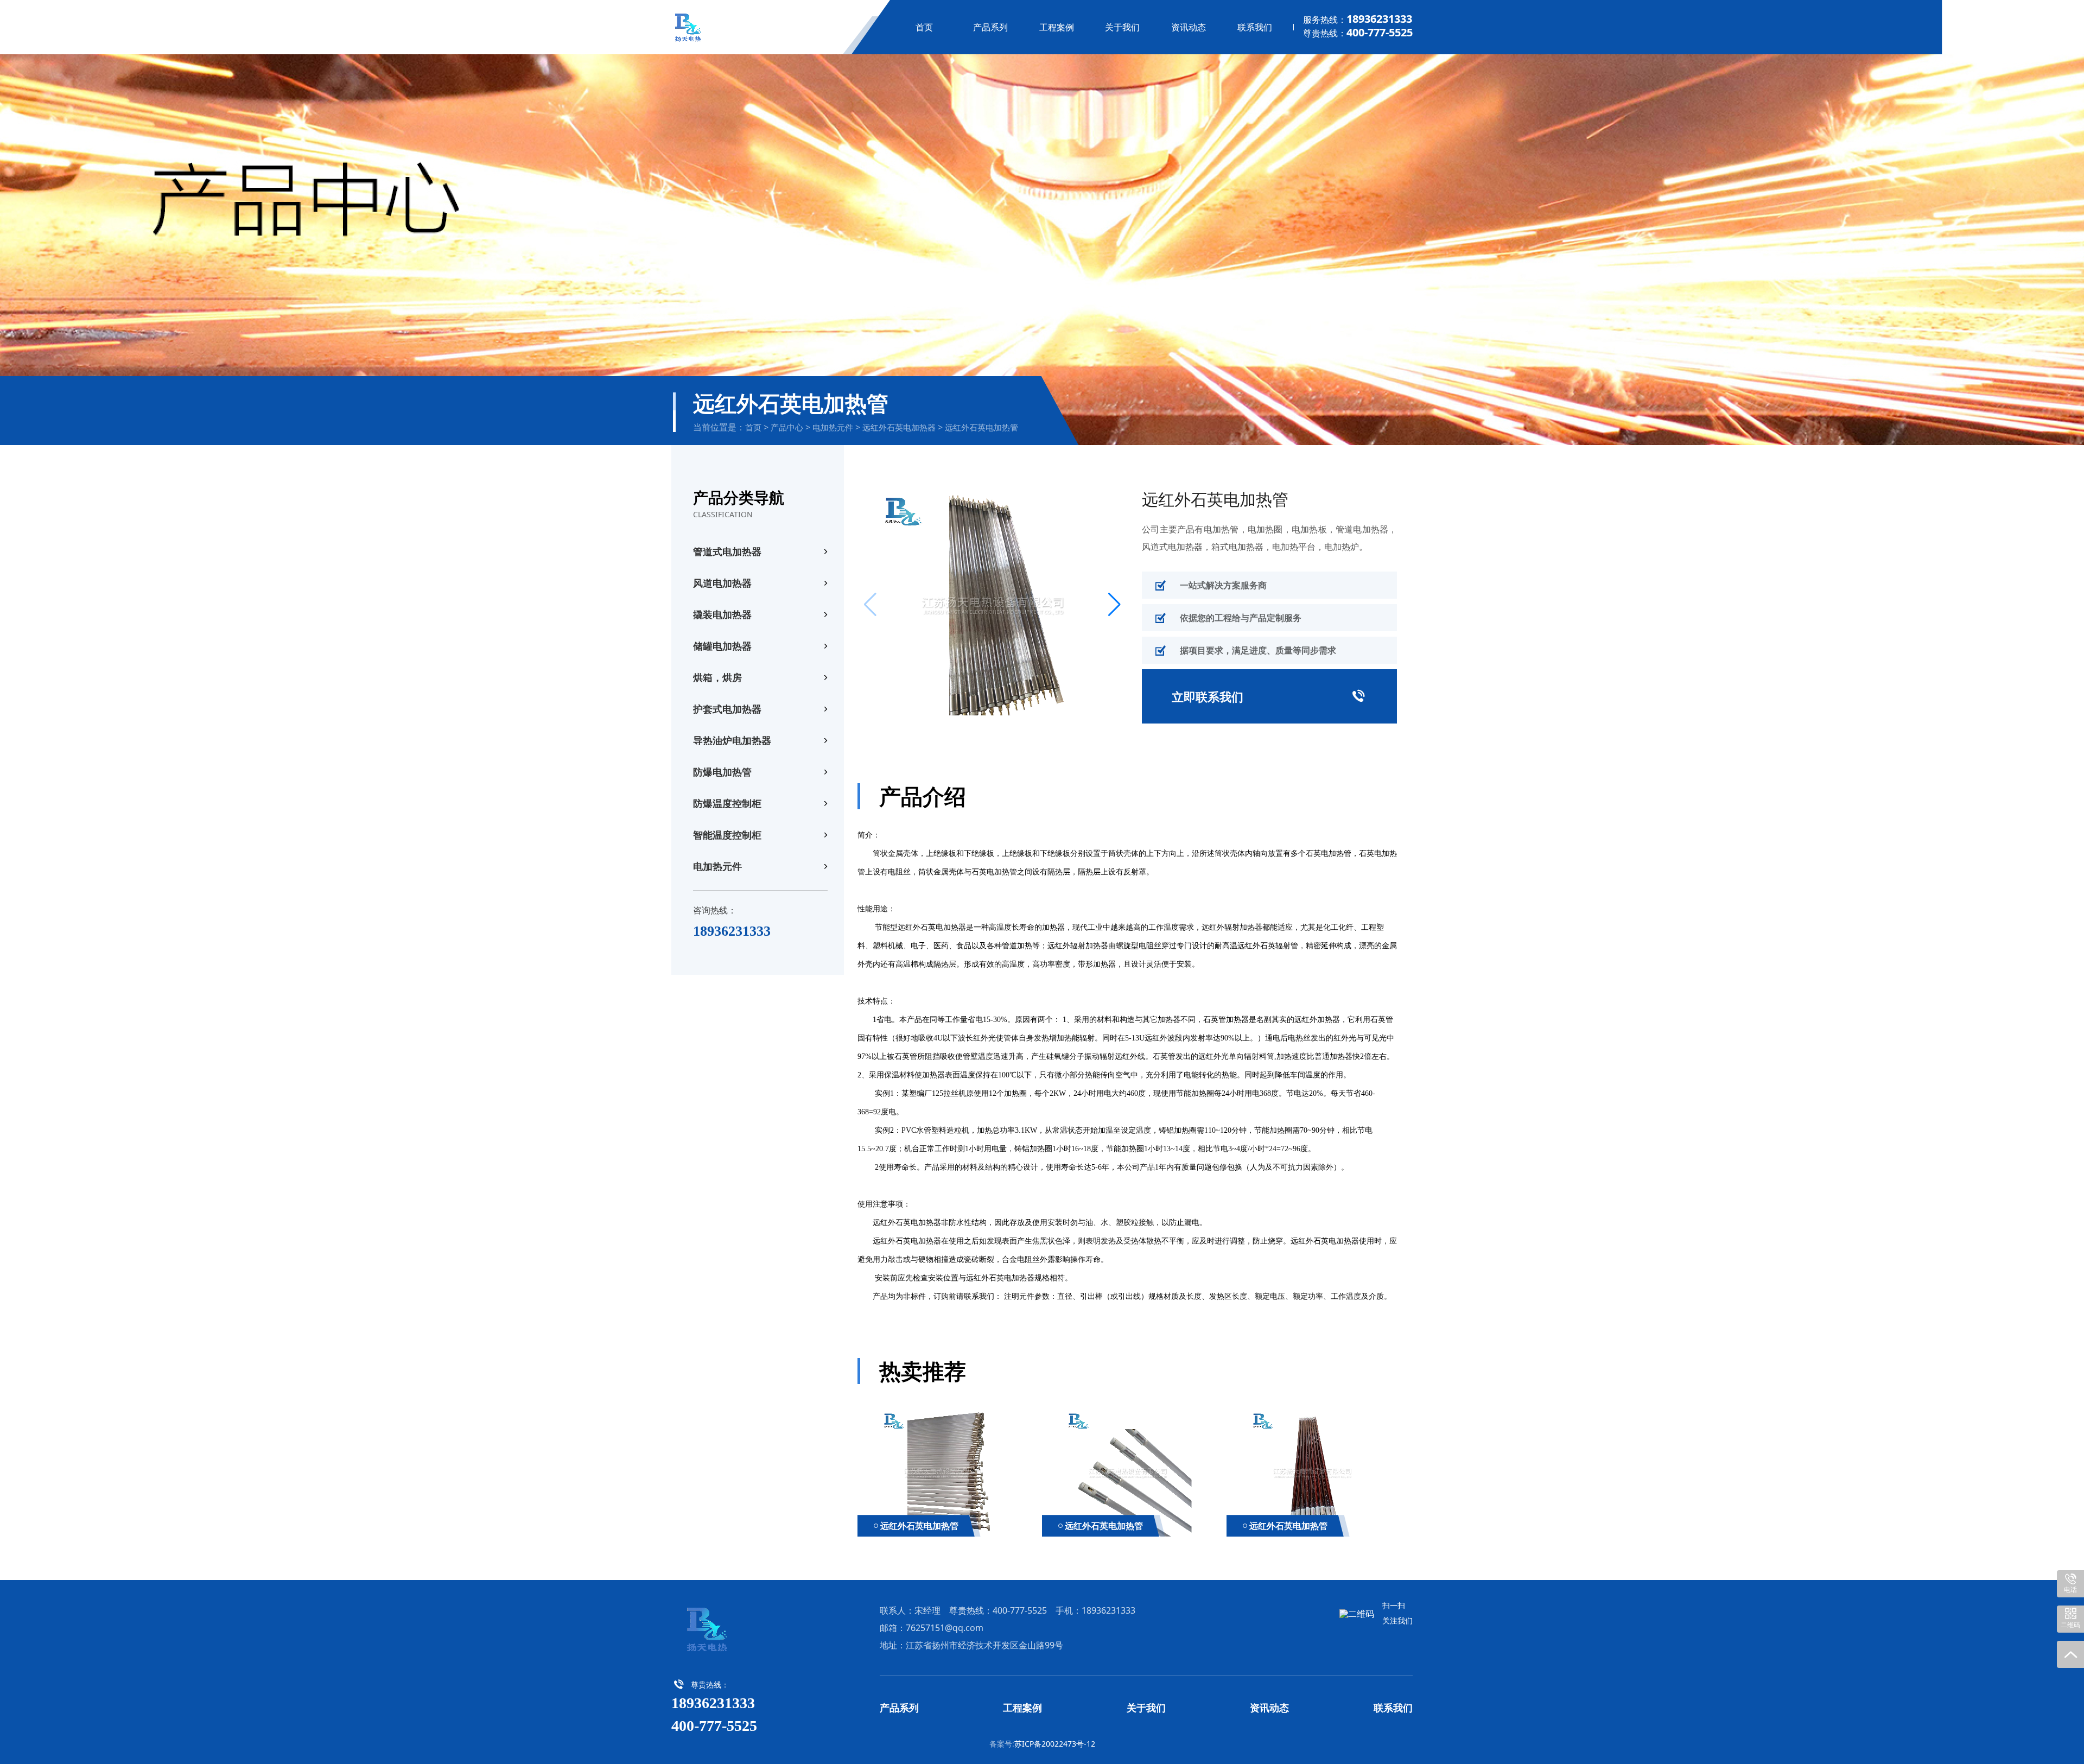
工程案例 (1057, 27)
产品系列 (990, 27)
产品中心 (787, 427)
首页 (924, 27)
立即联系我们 (1269, 696)
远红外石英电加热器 (899, 427)
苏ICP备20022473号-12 (1055, 1744)
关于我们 (1122, 27)
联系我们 (1255, 27)
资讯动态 (1189, 27)
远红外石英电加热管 (981, 427)
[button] (1114, 605)
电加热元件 (833, 427)
